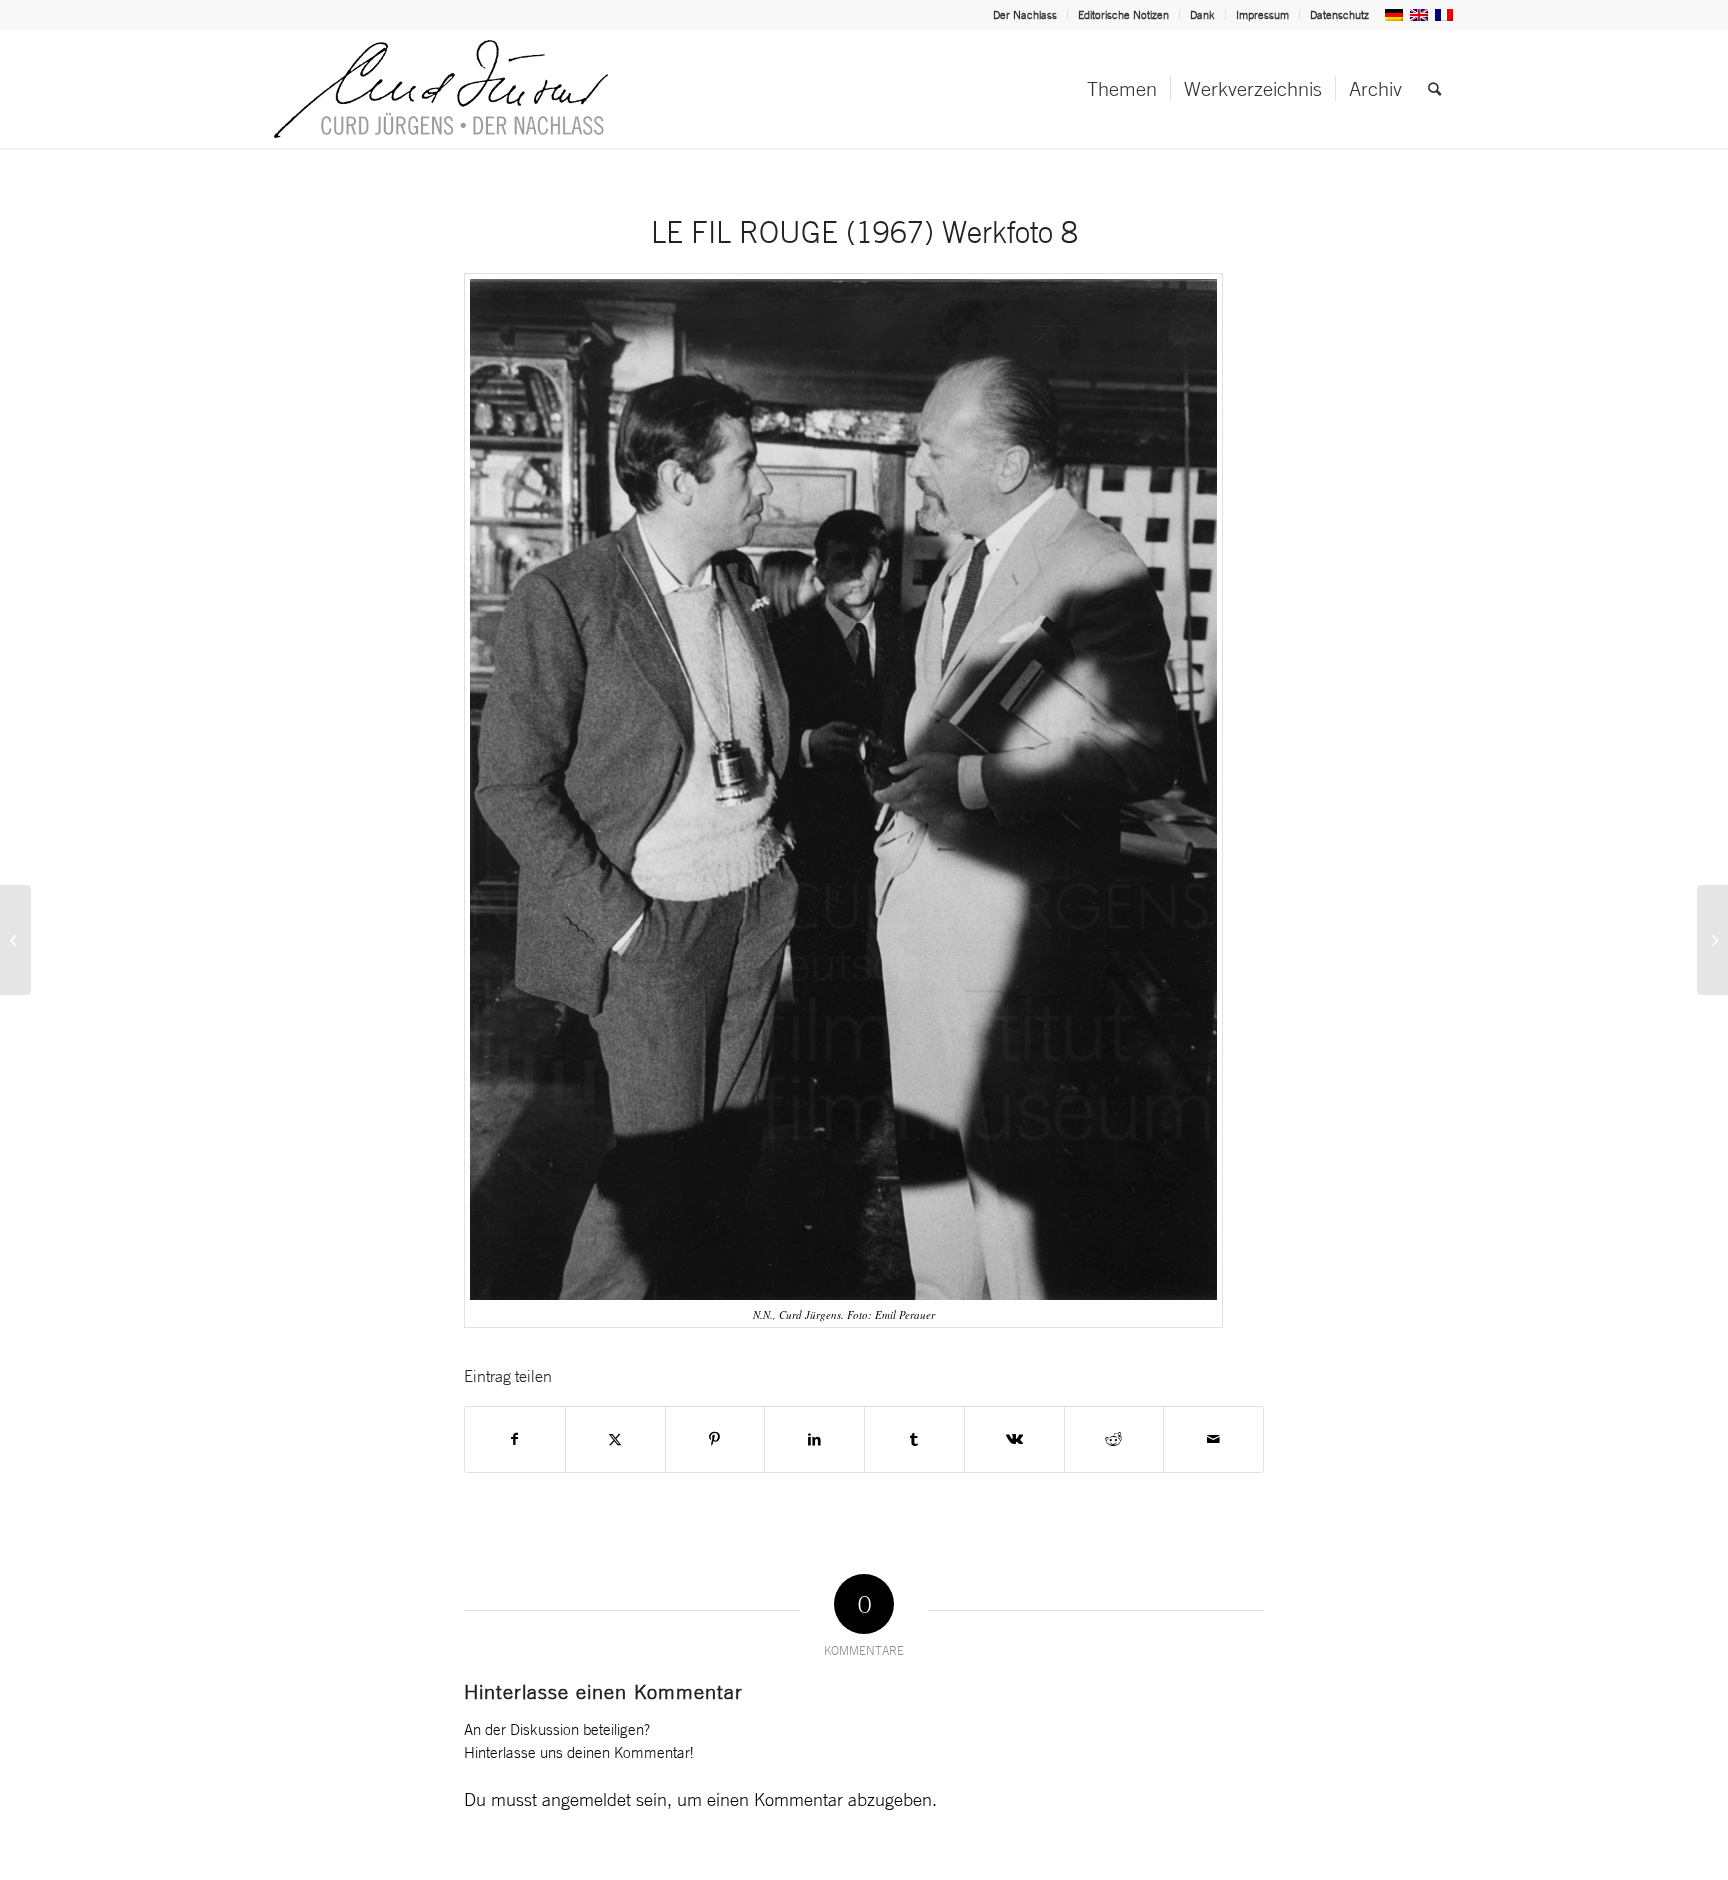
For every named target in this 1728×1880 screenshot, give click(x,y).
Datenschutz (1339, 15)
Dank (1202, 15)
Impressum (1262, 15)
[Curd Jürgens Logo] (441, 89)
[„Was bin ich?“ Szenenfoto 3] (15, 940)
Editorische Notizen (1123, 15)
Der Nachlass (1025, 15)
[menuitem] (1025, 15)
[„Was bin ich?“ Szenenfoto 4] (1712, 940)
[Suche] (1434, 89)
